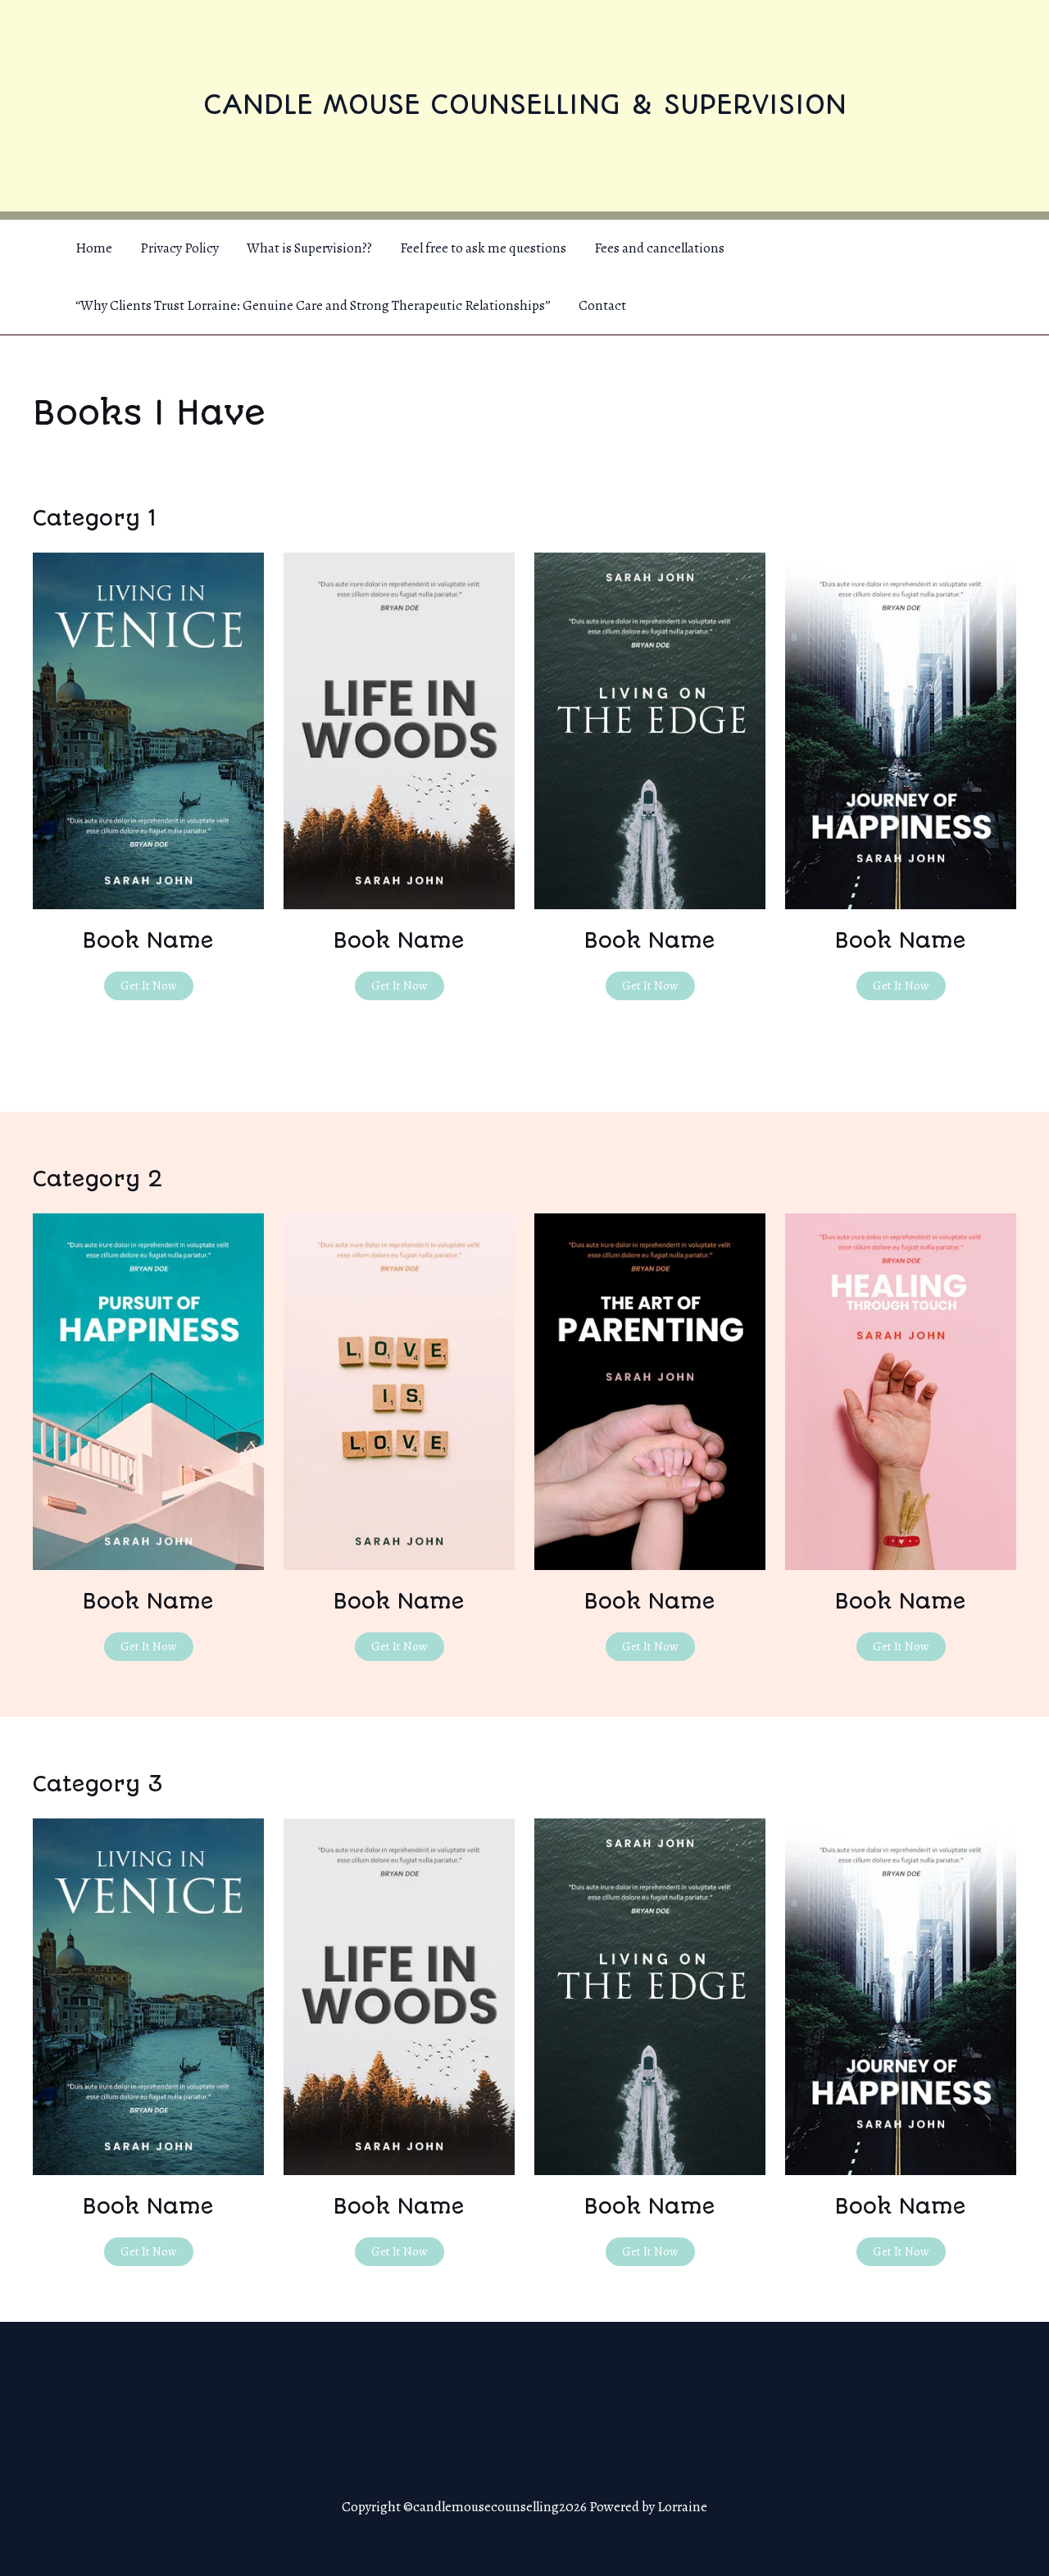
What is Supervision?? (309, 248)
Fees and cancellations (659, 248)
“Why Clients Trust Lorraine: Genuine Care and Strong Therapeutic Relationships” (313, 305)
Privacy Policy (179, 248)
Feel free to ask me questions (483, 248)
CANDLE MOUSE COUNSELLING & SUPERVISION (525, 105)
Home (94, 248)
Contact (602, 305)
